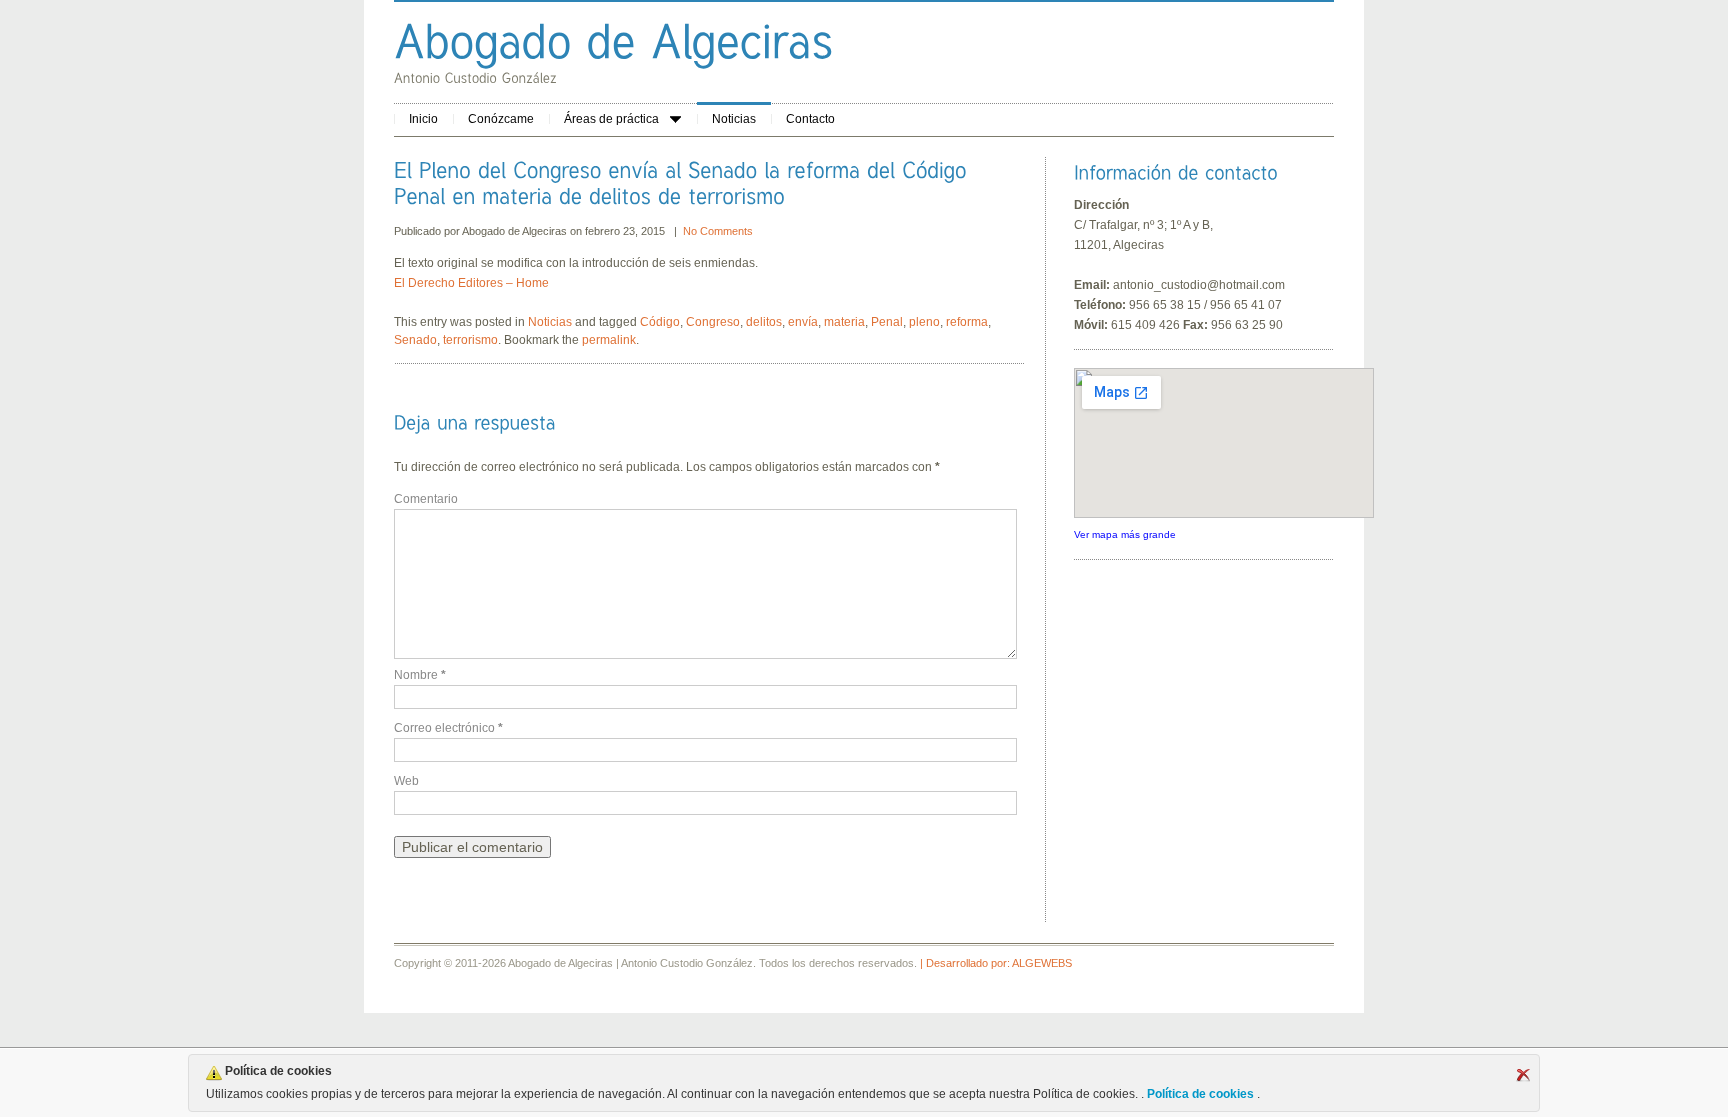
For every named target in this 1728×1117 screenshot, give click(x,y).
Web (406, 781)
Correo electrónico (448, 728)
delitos (764, 322)
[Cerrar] (1523, 1075)
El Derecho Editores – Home (471, 283)
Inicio (423, 119)
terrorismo (470, 340)
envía (803, 322)
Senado (415, 340)
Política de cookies (1200, 1094)
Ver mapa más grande (1125, 534)
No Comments (718, 231)
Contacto (810, 119)
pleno (924, 322)
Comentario (426, 499)
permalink (609, 340)
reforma (967, 322)
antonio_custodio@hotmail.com (1199, 285)
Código (660, 322)
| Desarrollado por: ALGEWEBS (996, 963)
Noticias (734, 119)
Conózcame (501, 119)
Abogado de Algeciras (516, 231)
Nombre (420, 675)
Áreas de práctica (611, 119)
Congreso (713, 322)
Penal (887, 322)
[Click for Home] (614, 40)
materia (844, 322)
